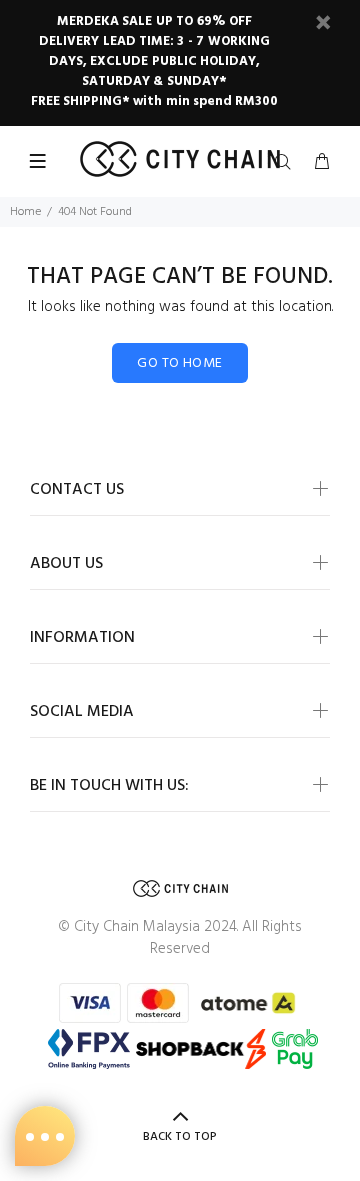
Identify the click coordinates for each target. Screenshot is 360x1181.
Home (25, 212)
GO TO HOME (179, 363)
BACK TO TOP (180, 1137)
